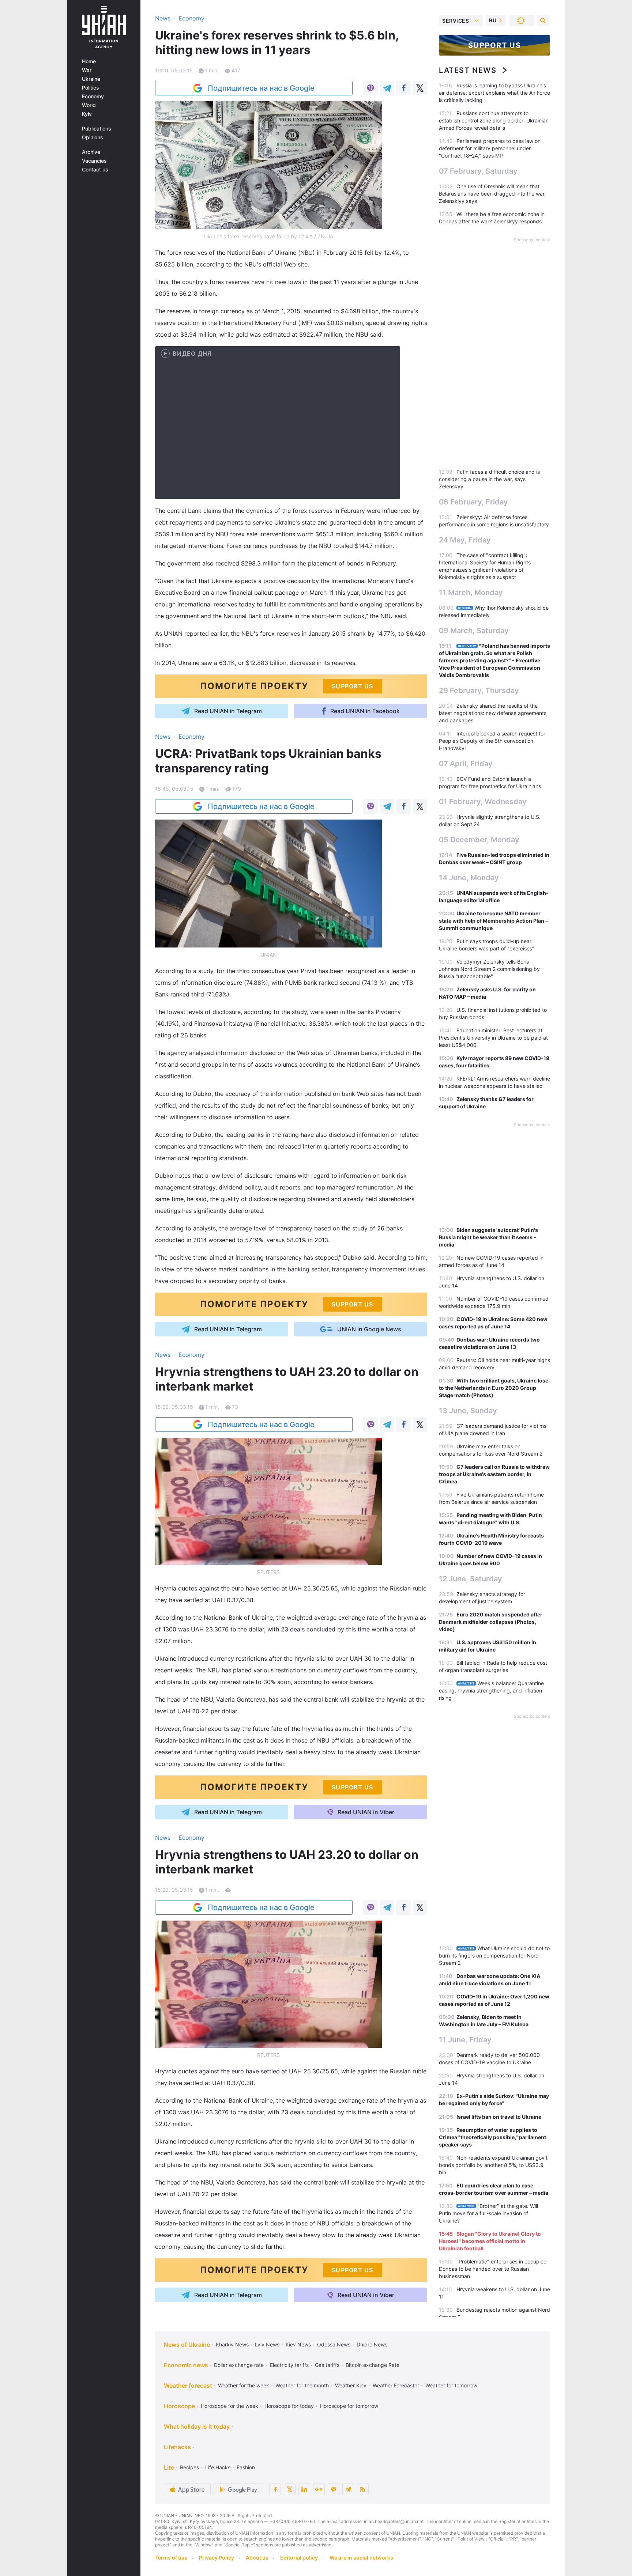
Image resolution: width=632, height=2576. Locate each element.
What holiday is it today (197, 2426)
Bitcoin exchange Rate (373, 2365)
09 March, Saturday (474, 631)
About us (257, 2558)
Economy (93, 97)
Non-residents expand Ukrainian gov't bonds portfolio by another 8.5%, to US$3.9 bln (493, 2165)
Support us (495, 45)
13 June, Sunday (468, 1411)
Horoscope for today (289, 2406)
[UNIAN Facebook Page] (275, 2489)
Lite (169, 2467)
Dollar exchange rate (239, 2365)
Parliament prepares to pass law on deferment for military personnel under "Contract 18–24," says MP (490, 148)
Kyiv (87, 114)
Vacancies (94, 161)
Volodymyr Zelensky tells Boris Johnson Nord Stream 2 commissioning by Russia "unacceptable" (489, 969)
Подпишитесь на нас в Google (261, 88)
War (87, 70)
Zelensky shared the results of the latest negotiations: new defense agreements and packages (493, 713)
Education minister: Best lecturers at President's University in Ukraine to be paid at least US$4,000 (493, 1038)
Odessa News (334, 2344)
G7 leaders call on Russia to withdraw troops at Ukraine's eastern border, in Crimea (494, 1474)
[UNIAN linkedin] (304, 2489)
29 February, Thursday (479, 691)
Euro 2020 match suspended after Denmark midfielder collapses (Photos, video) (491, 1622)
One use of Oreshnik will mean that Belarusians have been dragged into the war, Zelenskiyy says (492, 194)
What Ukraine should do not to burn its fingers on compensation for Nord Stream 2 (494, 1955)
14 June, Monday (469, 878)
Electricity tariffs (289, 2365)
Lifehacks (177, 2447)
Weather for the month (302, 2385)
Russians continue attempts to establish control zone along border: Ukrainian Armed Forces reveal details (494, 120)
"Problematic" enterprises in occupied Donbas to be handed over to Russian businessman (493, 2269)
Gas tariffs (327, 2365)
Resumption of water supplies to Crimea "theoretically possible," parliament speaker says (492, 2137)
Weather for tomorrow (451, 2385)
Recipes (189, 2467)
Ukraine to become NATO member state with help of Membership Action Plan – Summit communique (493, 921)
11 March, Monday (471, 593)
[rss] (363, 2489)
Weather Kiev (351, 2385)
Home (89, 61)
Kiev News (298, 2344)
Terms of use (171, 2558)
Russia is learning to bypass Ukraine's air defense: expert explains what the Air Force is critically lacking (494, 93)
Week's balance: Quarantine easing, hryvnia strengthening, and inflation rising (491, 1690)
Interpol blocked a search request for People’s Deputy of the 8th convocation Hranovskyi (492, 741)
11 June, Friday (465, 2040)
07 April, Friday (466, 764)
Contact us (95, 170)
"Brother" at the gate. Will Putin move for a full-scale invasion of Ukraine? (488, 2213)
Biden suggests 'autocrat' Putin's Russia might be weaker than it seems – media (488, 1237)
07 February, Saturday (478, 171)
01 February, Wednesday (483, 802)
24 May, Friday (465, 540)
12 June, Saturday (471, 1579)
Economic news (186, 2365)
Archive (91, 152)
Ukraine (91, 79)
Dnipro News (372, 2344)
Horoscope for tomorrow (349, 2406)
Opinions (93, 137)
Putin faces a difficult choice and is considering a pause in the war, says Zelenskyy (489, 479)
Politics (91, 88)
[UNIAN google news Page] (319, 2489)
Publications (97, 129)
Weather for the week (244, 2385)
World (89, 105)
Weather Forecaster (396, 2385)
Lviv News (267, 2344)
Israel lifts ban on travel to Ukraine (499, 2117)
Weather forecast (188, 2386)
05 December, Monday (479, 840)
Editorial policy (299, 2558)
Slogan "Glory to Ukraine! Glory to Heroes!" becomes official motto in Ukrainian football (490, 2241)
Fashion (246, 2467)
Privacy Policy (217, 2558)
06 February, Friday (473, 502)
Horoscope (179, 2406)
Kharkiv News (232, 2344)
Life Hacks (218, 2467)
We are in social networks (361, 2558)
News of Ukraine (187, 2345)
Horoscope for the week (230, 2406)
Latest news (468, 70)
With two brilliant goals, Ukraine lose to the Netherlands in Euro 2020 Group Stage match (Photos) (494, 1388)
